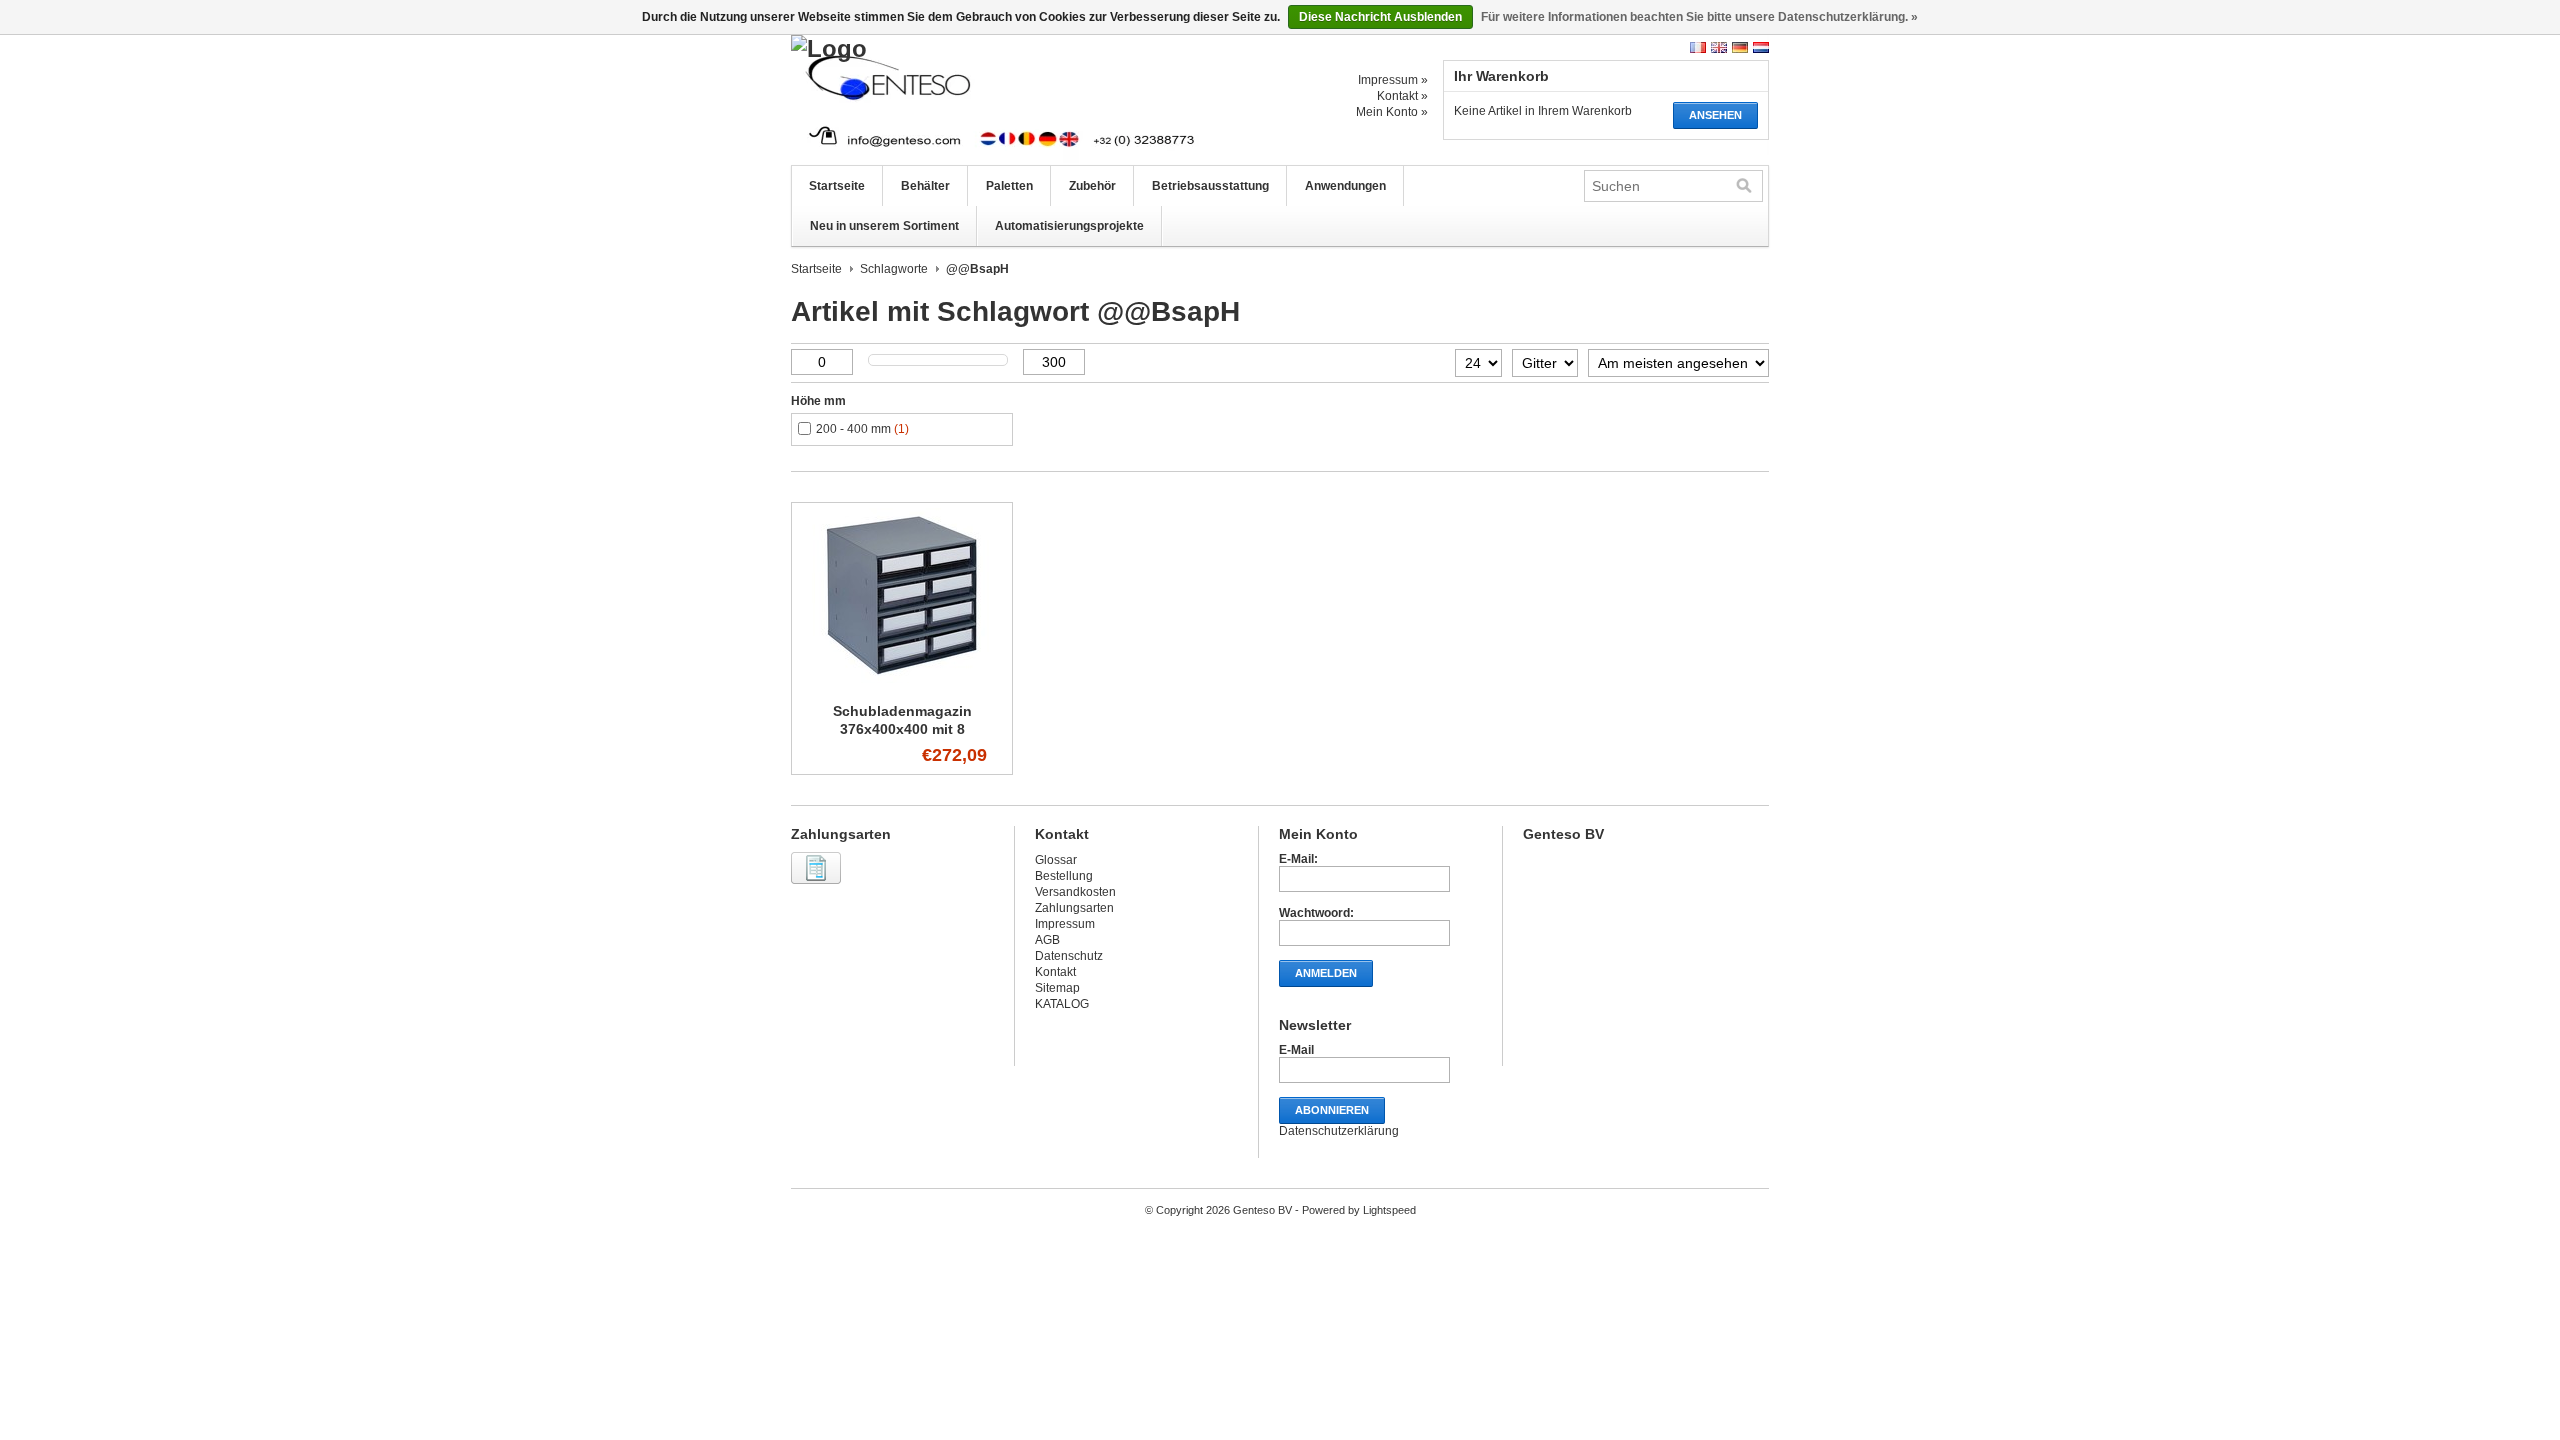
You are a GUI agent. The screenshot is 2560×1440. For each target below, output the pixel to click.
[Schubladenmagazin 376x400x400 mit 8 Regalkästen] (902, 684)
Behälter (925, 186)
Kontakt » (1402, 96)
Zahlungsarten (1074, 908)
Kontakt (1055, 972)
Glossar (1056, 860)
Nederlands (1761, 47)
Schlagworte (894, 269)
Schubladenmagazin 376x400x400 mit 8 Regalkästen (902, 729)
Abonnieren (1332, 1110)
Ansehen (1715, 115)
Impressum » (1393, 80)
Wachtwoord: (1316, 913)
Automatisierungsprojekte (1069, 226)
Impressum (1065, 924)
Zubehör (1092, 186)
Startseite (837, 186)
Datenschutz (1069, 956)
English (1719, 47)
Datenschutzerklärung (1339, 1131)
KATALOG (1062, 1004)
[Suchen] (1744, 186)
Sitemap (1057, 988)
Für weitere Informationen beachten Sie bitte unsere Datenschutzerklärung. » (1699, 17)
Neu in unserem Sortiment (884, 226)
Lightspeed (1389, 1210)
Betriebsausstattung (1210, 186)
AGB (1047, 940)
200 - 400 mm (862, 429)
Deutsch (1740, 47)
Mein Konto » (1392, 112)
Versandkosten (1075, 892)
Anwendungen (1345, 186)
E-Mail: (1298, 859)
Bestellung (1064, 876)
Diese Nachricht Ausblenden (1380, 17)
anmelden (1326, 973)
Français (1698, 47)
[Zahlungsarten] (818, 885)
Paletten (1009, 186)
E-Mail (1296, 1050)
